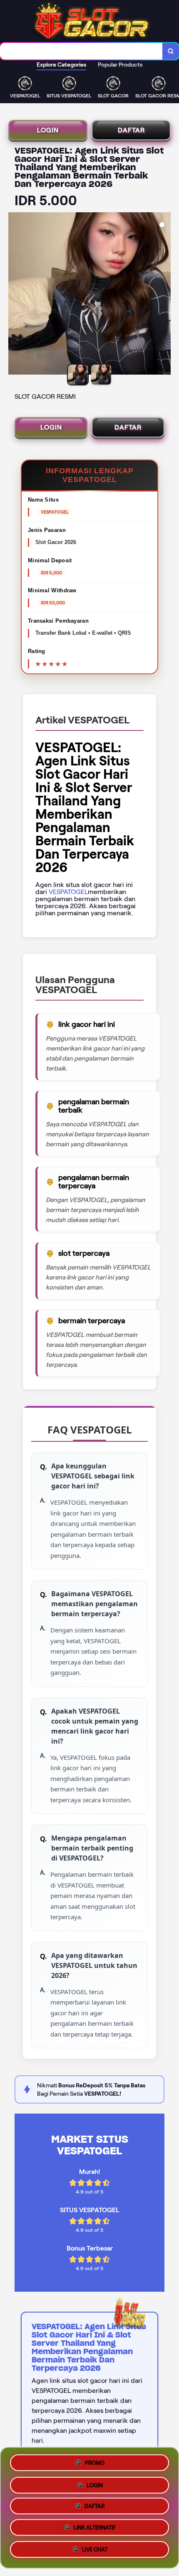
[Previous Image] (15, 295)
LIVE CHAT (95, 2552)
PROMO (95, 2460)
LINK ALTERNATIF (95, 2530)
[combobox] (81, 51)
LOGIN (48, 130)
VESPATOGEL (68, 892)
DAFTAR (131, 130)
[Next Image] (164, 295)
